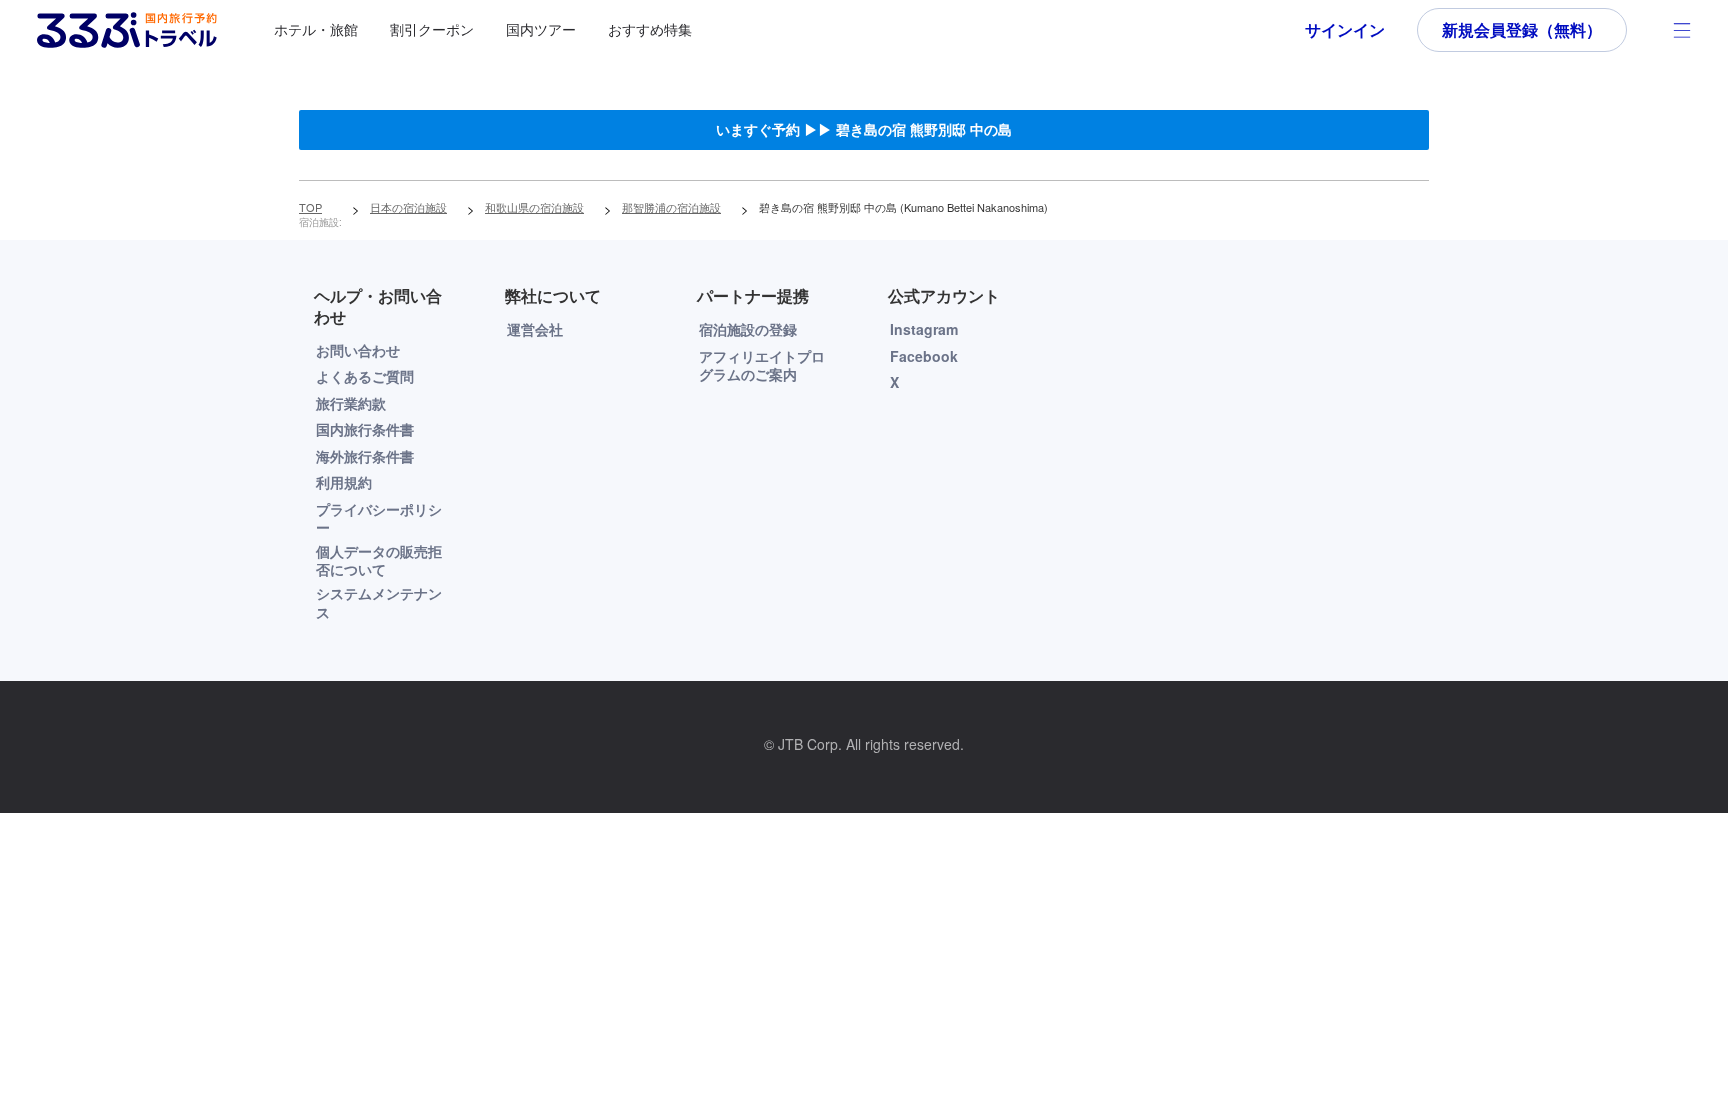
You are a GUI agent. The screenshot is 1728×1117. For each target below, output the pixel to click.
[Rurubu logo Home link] (127, 30)
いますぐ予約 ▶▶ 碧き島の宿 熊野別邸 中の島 (864, 129)
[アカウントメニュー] (1682, 30)
